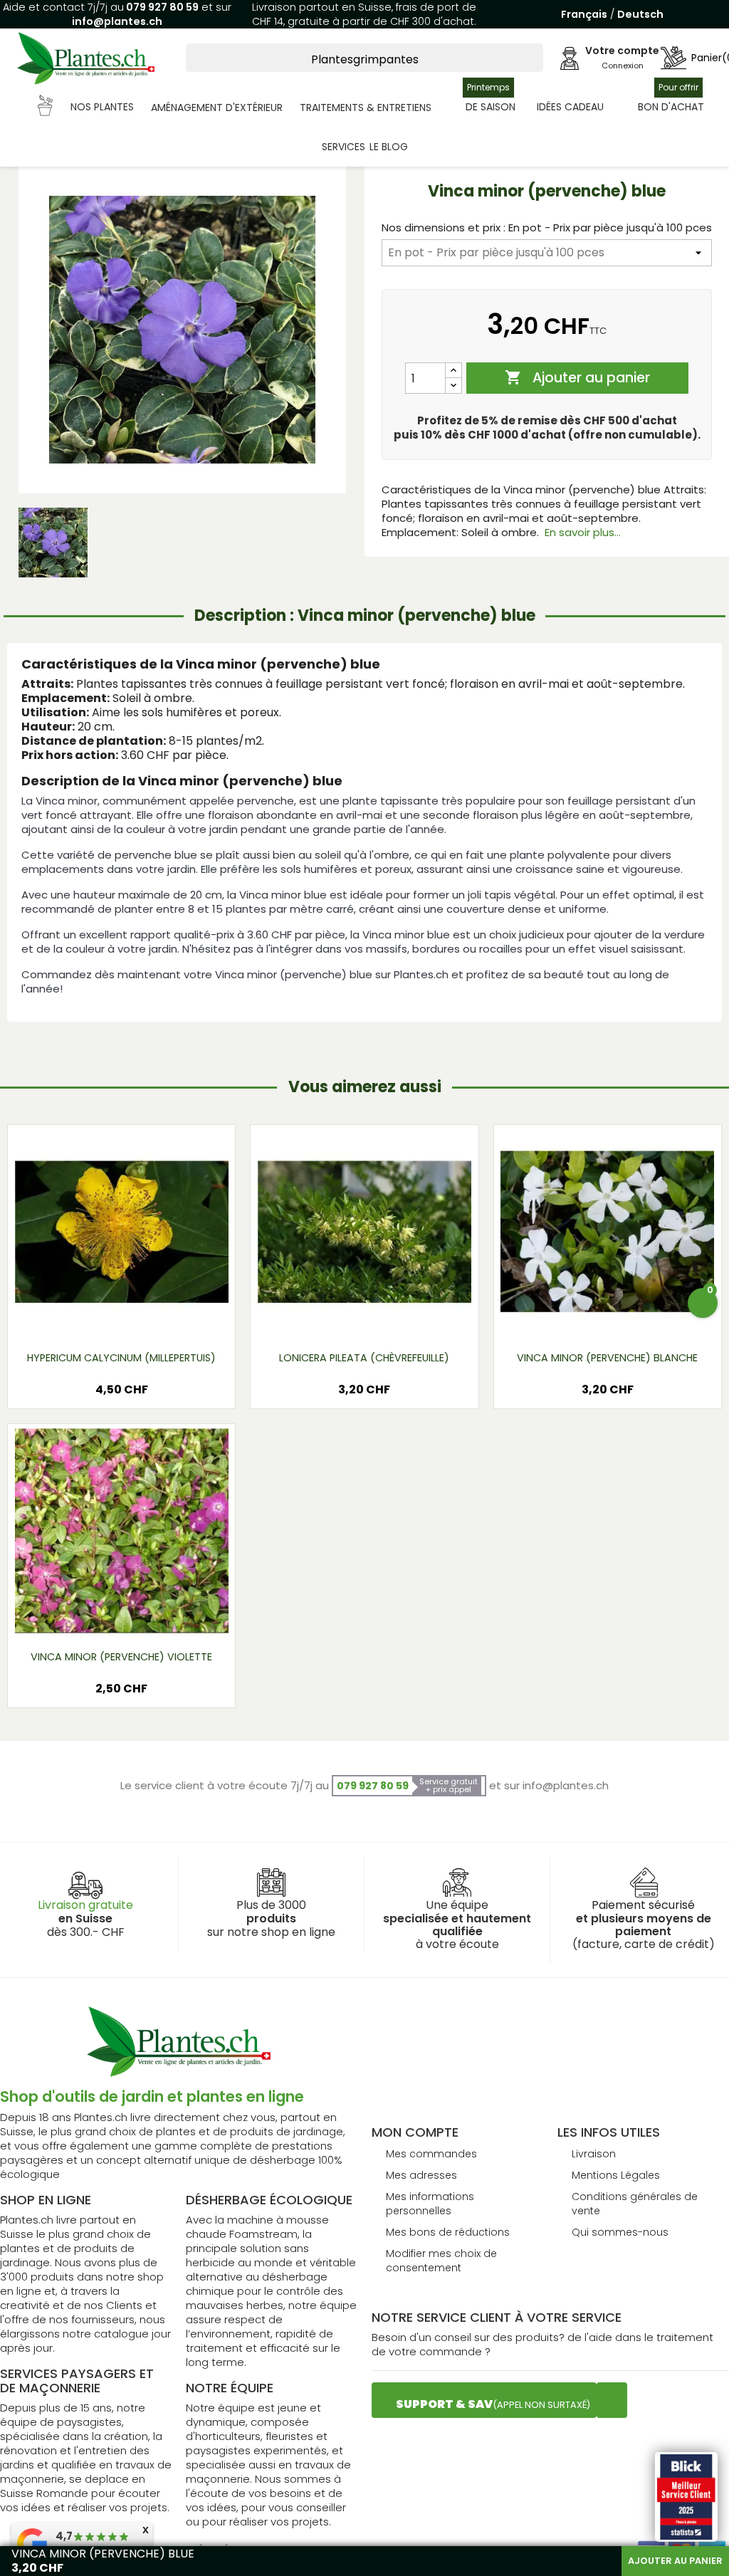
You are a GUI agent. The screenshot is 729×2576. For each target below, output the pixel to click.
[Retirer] (453, 386)
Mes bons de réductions (448, 2232)
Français (584, 14)
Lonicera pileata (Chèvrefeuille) (364, 1358)
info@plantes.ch (117, 21)
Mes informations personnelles (430, 2204)
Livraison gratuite (85, 1905)
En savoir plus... (583, 532)
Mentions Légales (616, 2175)
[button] (86, 108)
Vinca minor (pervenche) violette (121, 1657)
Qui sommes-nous (620, 2232)
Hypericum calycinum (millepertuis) (121, 1358)
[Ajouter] (453, 371)
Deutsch (640, 14)
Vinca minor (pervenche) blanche (607, 1358)
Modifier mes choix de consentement (441, 2261)
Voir (163, 1316)
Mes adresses (421, 2175)
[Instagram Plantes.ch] (612, 2400)
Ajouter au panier (577, 378)
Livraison (594, 2154)
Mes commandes (431, 2154)
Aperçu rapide (104, 1316)
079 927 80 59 (161, 7)
